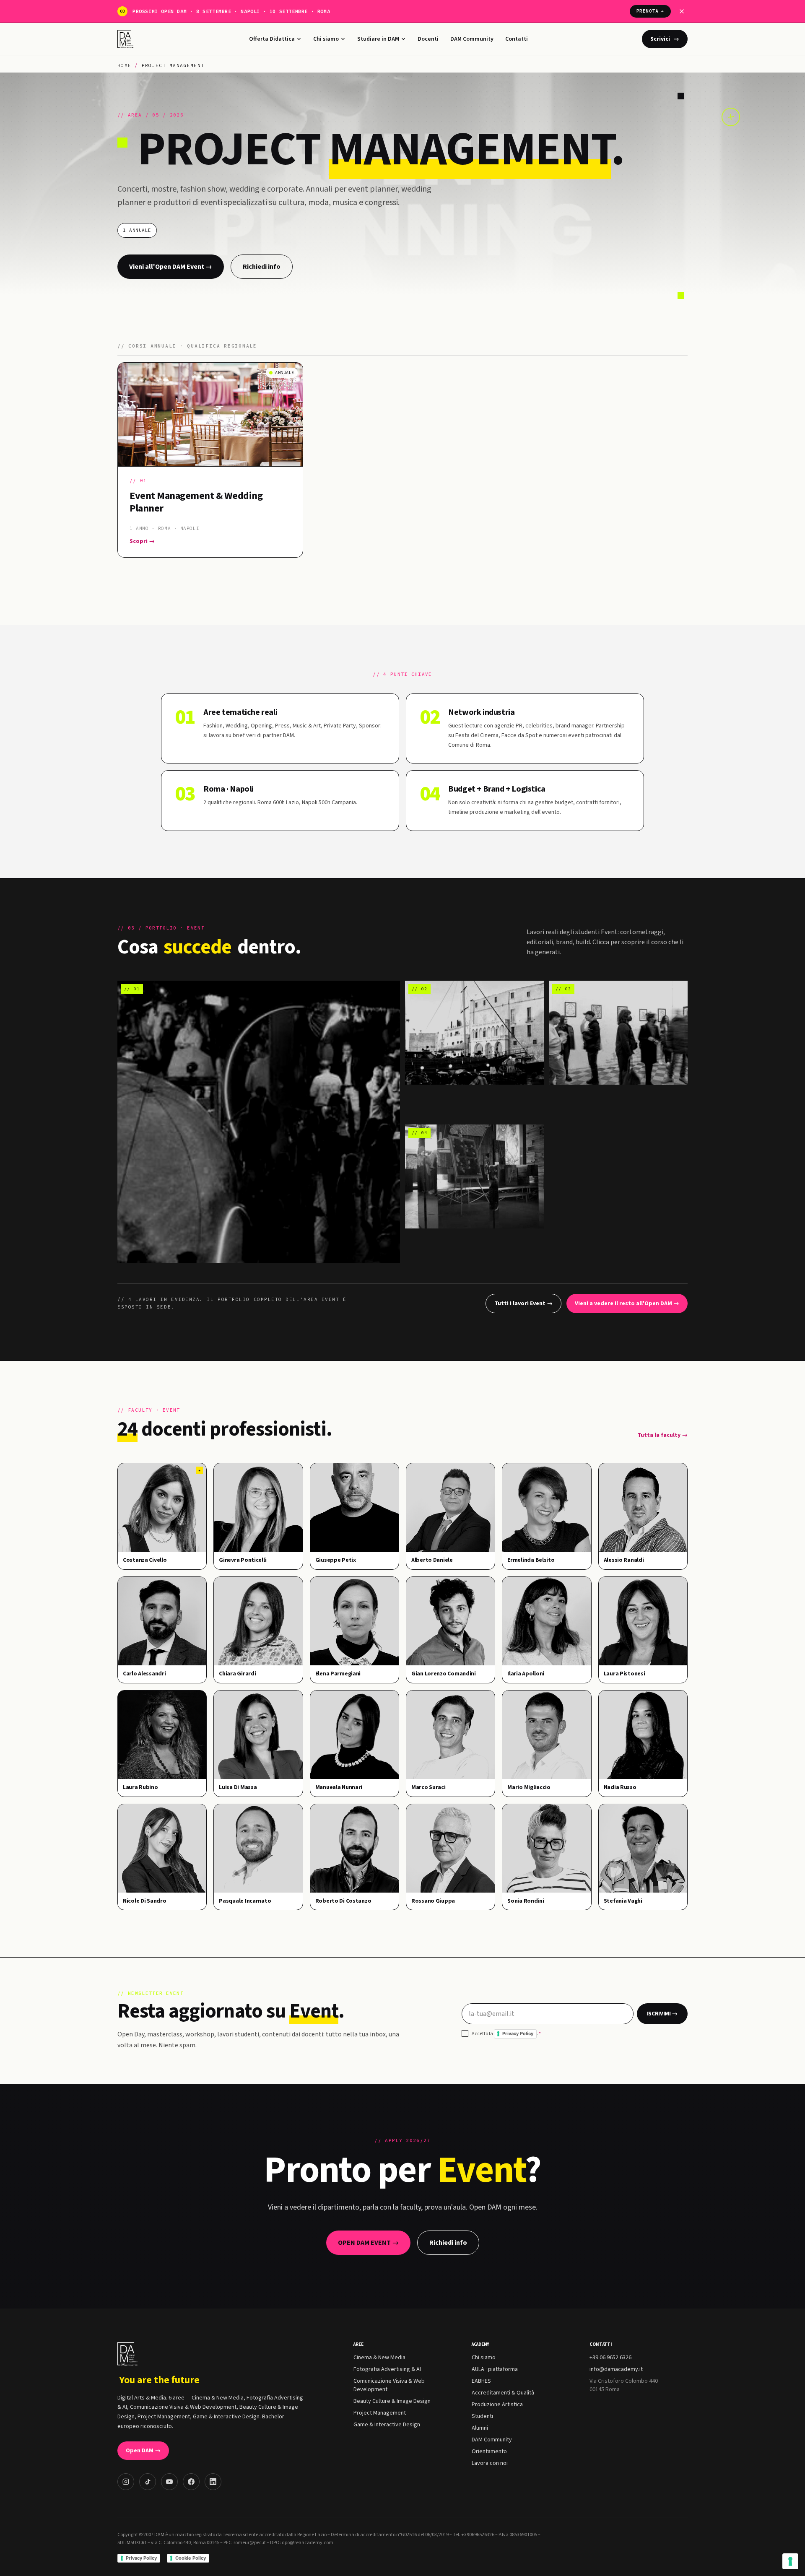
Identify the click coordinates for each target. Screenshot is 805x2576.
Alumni (480, 2428)
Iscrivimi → (662, 2014)
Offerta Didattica (272, 39)
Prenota (650, 11)
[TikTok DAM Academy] (148, 2482)
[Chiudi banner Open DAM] (682, 11)
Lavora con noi (490, 2463)
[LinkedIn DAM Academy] (213, 2482)
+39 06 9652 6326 (610, 2358)
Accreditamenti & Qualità (503, 2393)
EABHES (481, 2381)
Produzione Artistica (497, 2405)
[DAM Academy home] (126, 39)
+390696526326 (478, 2535)
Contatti (517, 39)
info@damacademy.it (616, 2369)
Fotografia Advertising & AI (387, 2369)
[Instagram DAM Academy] (126, 2482)
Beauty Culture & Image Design (392, 2401)
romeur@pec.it (250, 2543)
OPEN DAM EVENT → (368, 2243)
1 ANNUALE (137, 230)
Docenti (428, 39)
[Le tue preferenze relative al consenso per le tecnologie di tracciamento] (790, 2561)
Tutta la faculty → (662, 1435)
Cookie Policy (191, 2558)
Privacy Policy (518, 2033)
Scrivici (665, 39)
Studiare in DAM (378, 39)
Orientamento (489, 2451)
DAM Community (472, 39)
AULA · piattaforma (495, 2369)
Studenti (482, 2416)
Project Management (380, 2413)
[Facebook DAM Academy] (191, 2482)
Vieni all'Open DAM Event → (171, 267)
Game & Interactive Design (387, 2425)
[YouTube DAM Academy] (169, 2482)
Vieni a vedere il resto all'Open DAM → (627, 1304)
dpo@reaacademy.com (308, 2543)
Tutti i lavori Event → (523, 1304)
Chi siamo (326, 39)
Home (124, 65)
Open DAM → (143, 2451)
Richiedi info (262, 267)
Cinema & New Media (379, 2358)
